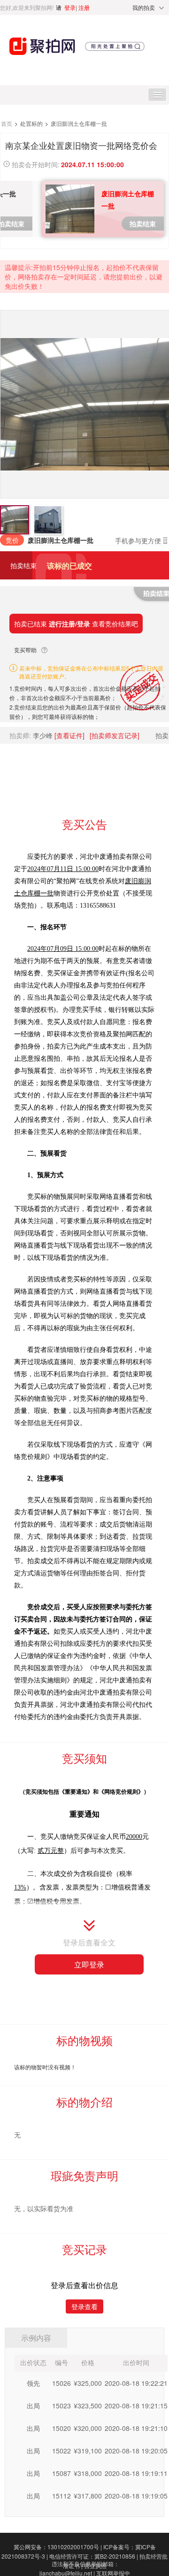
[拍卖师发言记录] (115, 735)
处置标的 (32, 123)
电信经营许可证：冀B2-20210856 (94, 2556)
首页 (7, 123)
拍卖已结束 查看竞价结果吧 (76, 624)
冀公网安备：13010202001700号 (58, 2547)
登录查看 (84, 2306)
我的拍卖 (144, 7)
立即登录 (89, 1964)
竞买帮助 (25, 650)
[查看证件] (69, 735)
